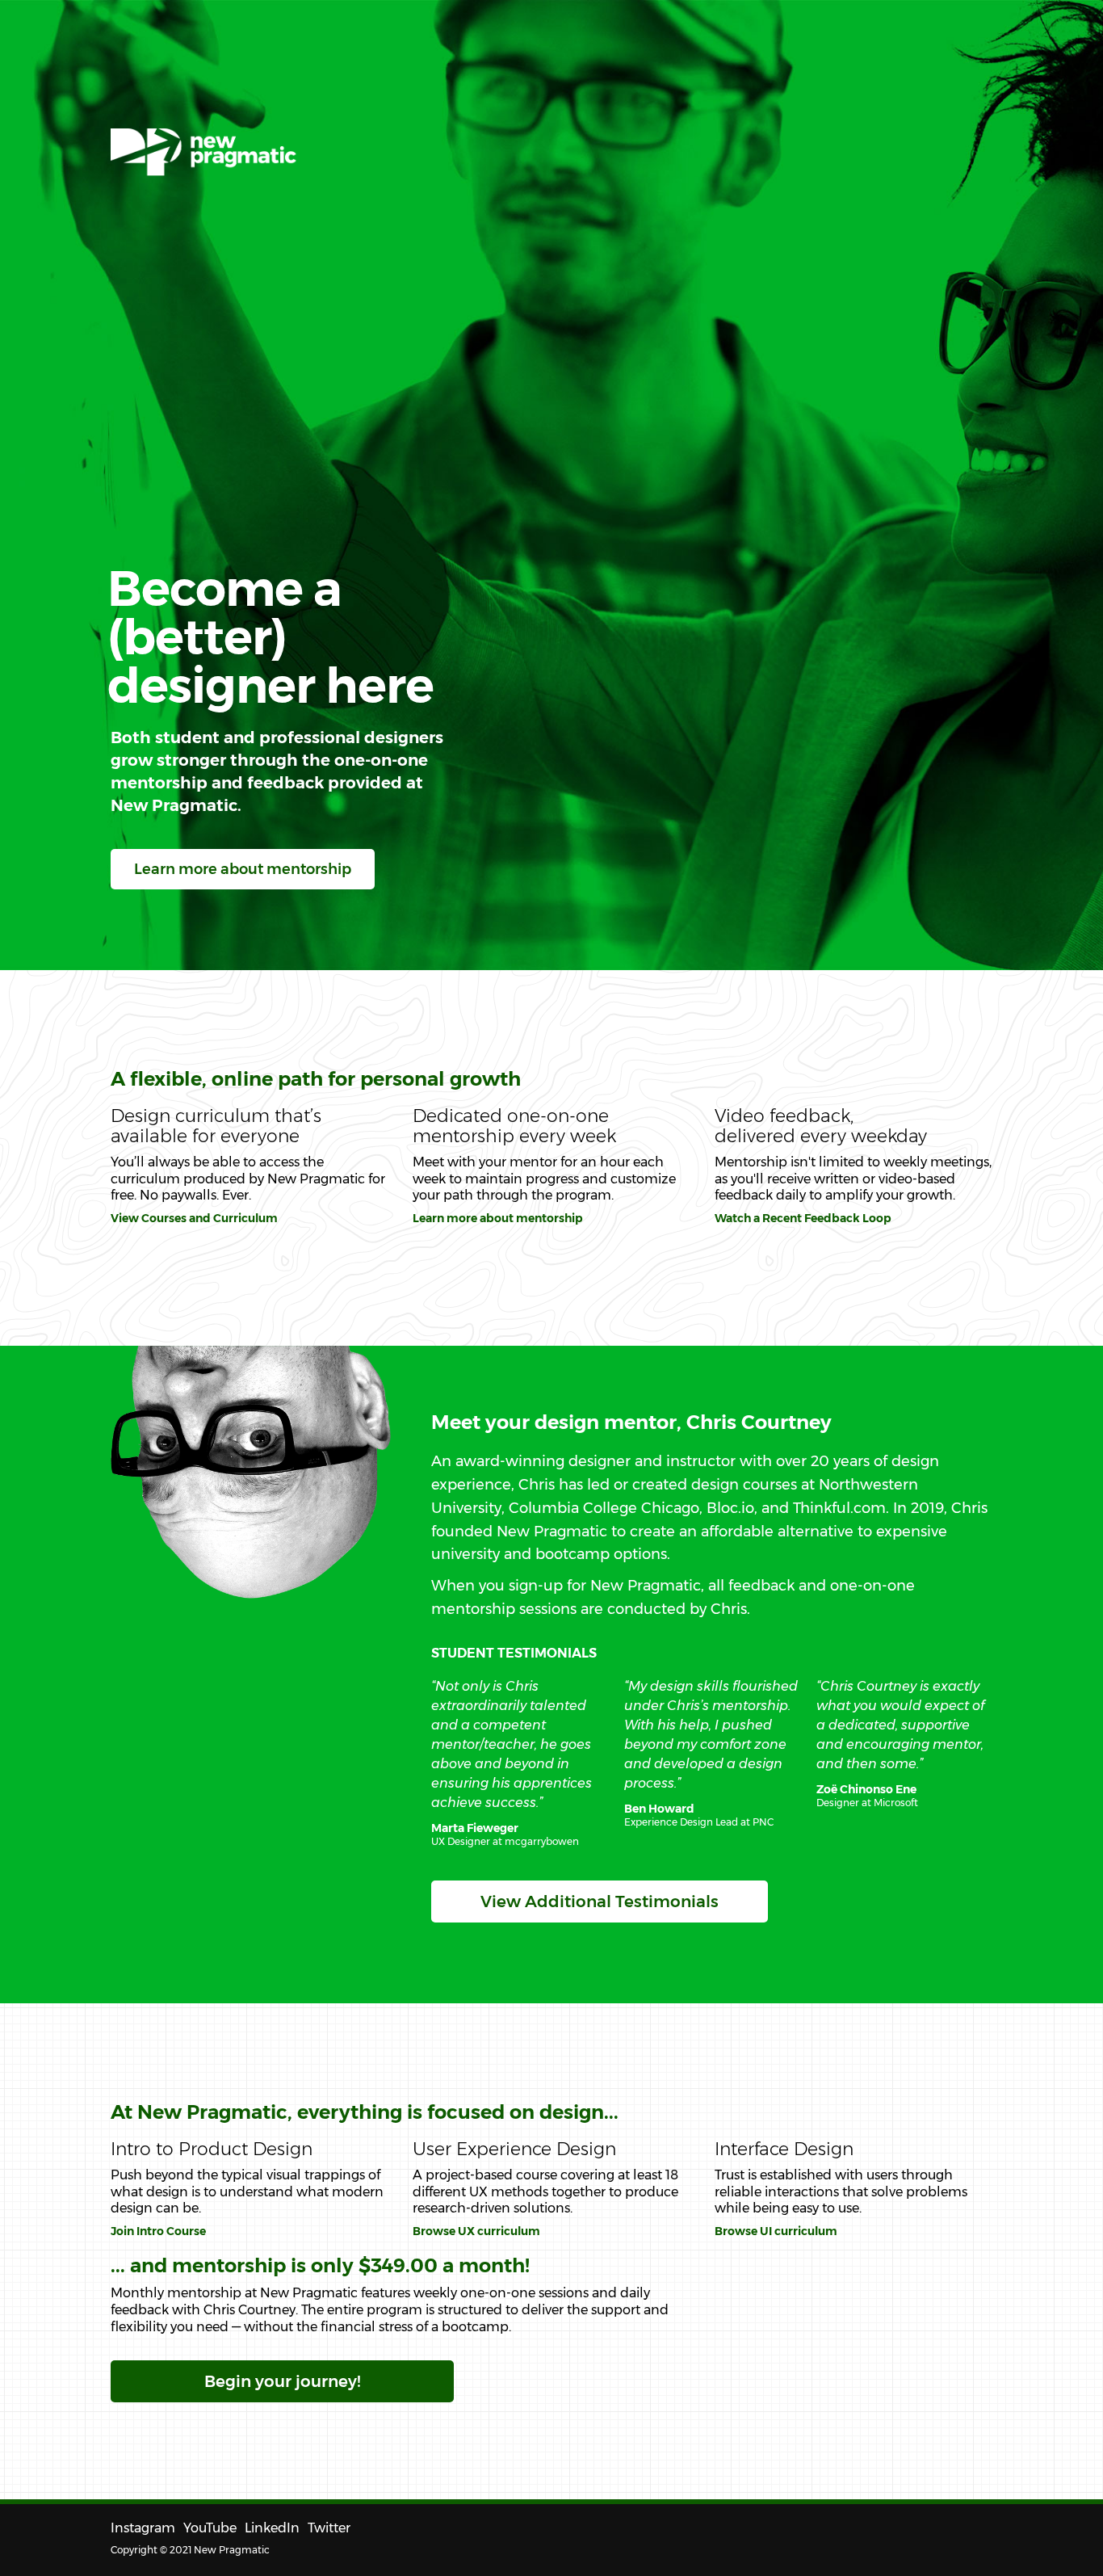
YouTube (210, 2528)
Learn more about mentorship (243, 869)
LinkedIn (272, 2528)
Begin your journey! (282, 2381)
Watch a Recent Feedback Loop (803, 1218)
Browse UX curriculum (476, 2231)
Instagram (143, 2528)
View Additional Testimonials (600, 1902)
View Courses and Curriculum (194, 1218)
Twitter (329, 2528)
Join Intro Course (158, 2231)
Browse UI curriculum (776, 2231)
